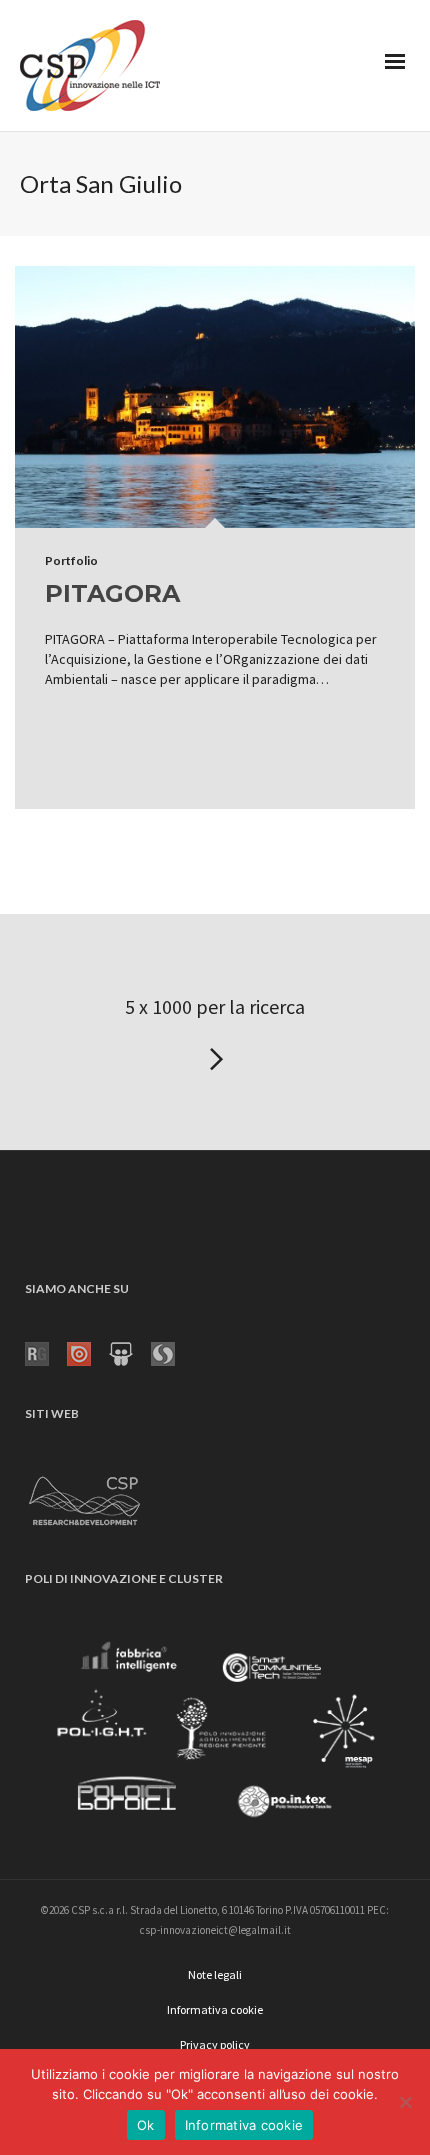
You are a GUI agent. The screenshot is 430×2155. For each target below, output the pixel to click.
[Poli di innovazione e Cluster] (215, 1734)
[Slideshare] (130, 1352)
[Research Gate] (46, 1352)
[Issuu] (88, 1352)
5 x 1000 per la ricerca (215, 1006)
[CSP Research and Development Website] (85, 1497)
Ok (146, 2125)
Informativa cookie (244, 2125)
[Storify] (172, 1352)
